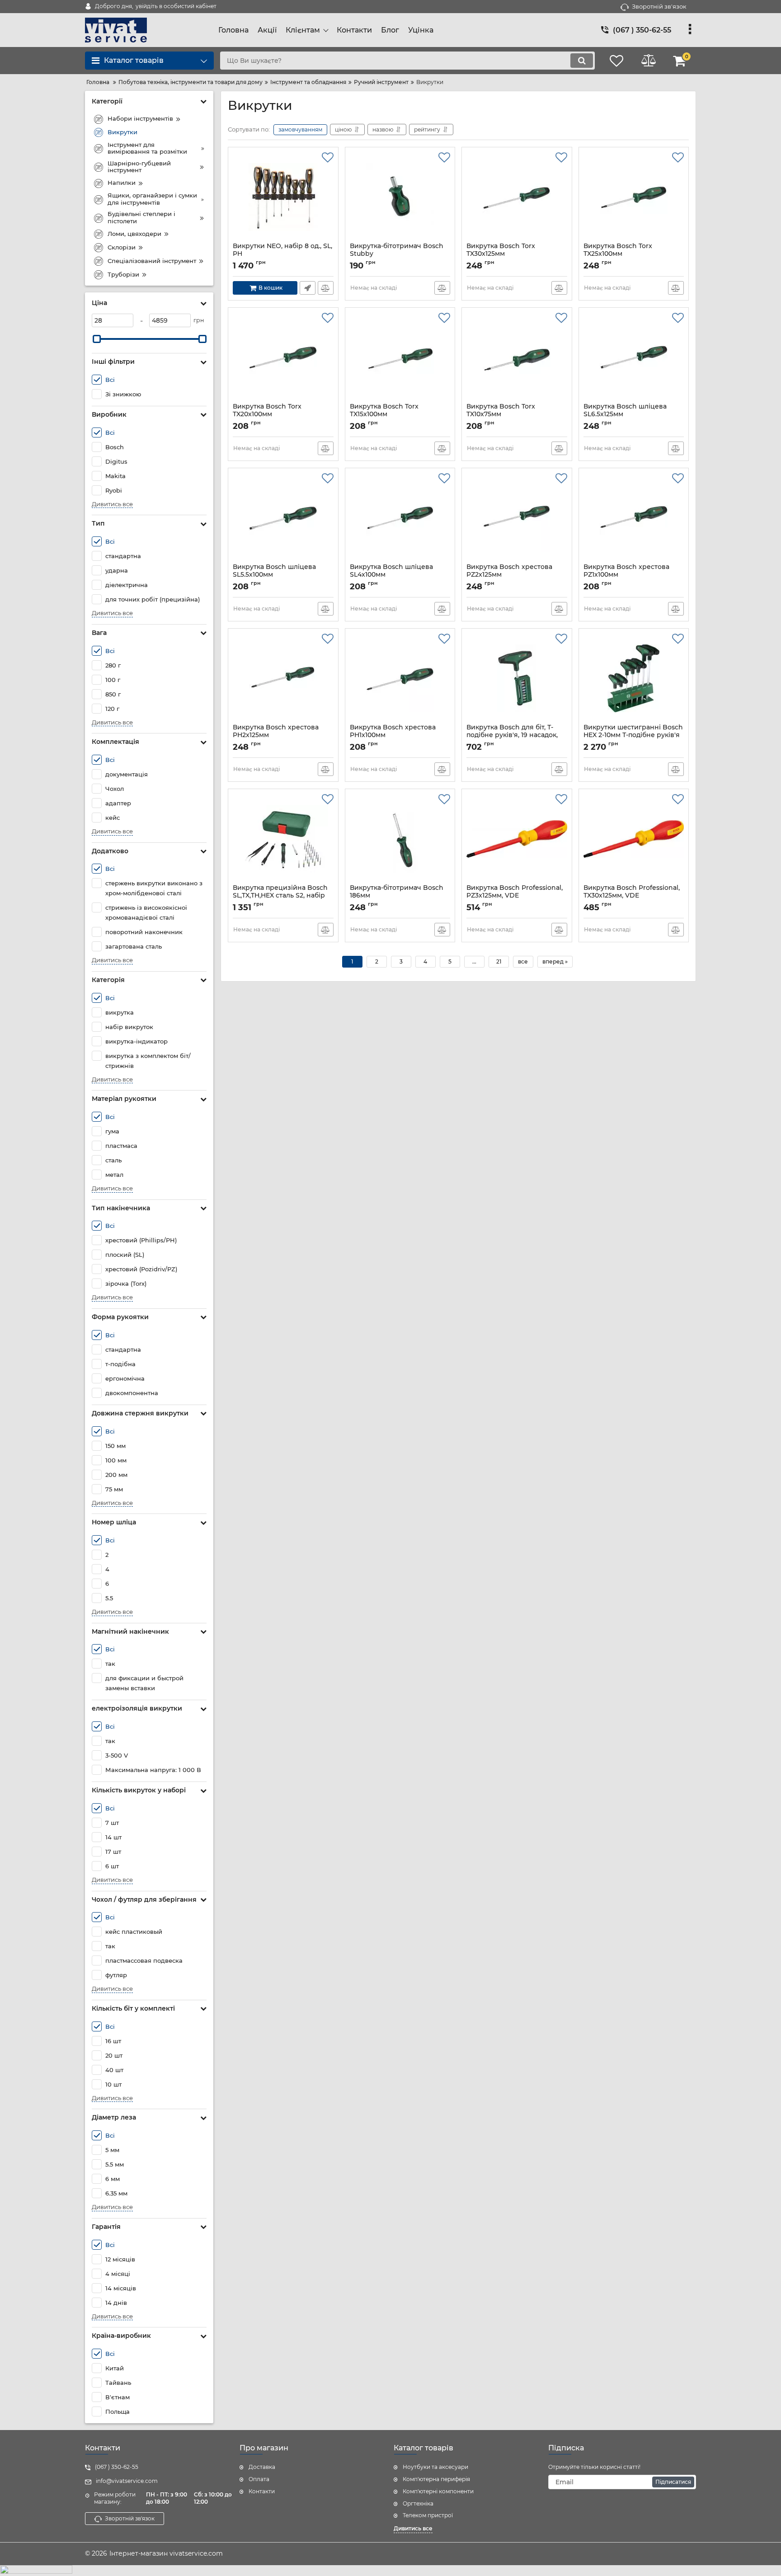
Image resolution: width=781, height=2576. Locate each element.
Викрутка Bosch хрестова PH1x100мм (393, 735)
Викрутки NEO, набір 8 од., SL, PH (282, 254)
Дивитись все (112, 504)
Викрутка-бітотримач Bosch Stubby (397, 254)
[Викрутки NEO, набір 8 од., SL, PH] (283, 197)
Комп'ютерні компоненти (438, 2491)
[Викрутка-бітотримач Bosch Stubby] (400, 197)
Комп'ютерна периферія (436, 2479)
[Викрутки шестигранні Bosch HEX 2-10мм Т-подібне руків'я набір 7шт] (634, 678)
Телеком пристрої (428, 2515)
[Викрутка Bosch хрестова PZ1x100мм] (634, 518)
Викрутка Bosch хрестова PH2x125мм (276, 735)
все (523, 961)
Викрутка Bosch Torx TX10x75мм (501, 414)
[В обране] (328, 158)
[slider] (97, 339)
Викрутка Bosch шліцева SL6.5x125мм (625, 414)
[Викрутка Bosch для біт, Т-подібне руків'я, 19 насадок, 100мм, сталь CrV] (517, 678)
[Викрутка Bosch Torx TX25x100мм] (634, 197)
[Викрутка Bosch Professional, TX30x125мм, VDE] (634, 839)
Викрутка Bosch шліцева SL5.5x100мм (274, 575)
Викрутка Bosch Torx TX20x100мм (267, 414)
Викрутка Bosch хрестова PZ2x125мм (509, 575)
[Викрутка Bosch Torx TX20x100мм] (283, 357)
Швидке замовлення (308, 288)
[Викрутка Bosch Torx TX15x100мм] (400, 357)
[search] (582, 61)
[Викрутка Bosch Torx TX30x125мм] (517, 197)
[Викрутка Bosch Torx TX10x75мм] (517, 357)
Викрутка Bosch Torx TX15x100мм (384, 414)
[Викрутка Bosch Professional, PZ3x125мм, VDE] (517, 839)
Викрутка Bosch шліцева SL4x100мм (391, 575)
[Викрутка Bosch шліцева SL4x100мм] (400, 518)
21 (499, 961)
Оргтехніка (418, 2503)
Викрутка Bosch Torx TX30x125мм (501, 254)
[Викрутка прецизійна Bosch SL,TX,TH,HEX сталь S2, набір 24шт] (283, 839)
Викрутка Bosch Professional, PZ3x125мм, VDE (515, 896)
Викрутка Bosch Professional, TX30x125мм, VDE (632, 896)
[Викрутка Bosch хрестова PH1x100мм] (400, 678)
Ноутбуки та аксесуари (435, 2467)
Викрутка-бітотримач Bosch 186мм (397, 896)
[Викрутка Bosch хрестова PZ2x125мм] (517, 518)
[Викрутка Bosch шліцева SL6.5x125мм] (634, 357)
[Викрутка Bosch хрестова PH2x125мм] (283, 678)
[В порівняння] (326, 288)
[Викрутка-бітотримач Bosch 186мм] (400, 839)
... (474, 961)
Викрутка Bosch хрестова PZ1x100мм (626, 575)
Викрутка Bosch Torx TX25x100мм (618, 254)
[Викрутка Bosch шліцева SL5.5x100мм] (283, 518)
